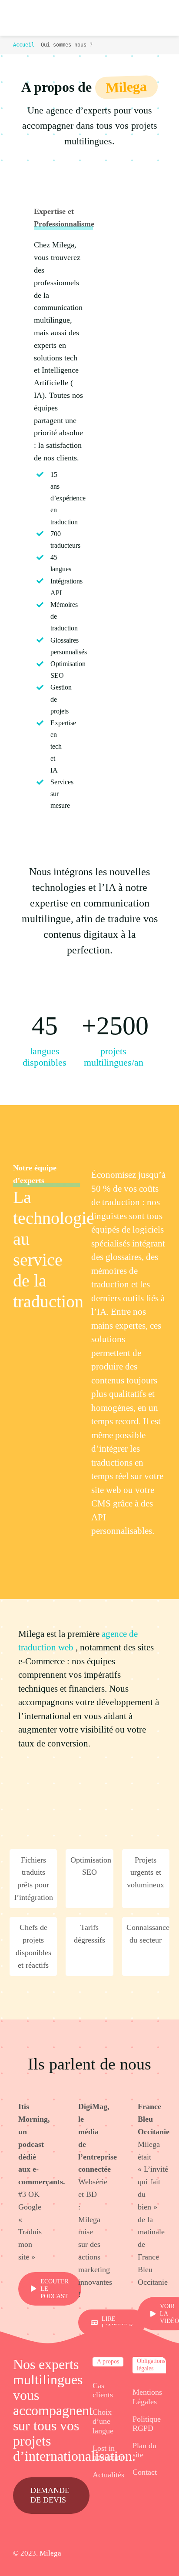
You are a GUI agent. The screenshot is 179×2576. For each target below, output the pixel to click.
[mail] (163, 2554)
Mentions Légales (147, 2397)
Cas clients (103, 2390)
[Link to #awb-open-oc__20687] (157, 18)
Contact (145, 2472)
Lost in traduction (108, 2453)
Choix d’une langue (103, 2421)
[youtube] (134, 2554)
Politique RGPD (147, 2424)
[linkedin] (149, 2554)
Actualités (108, 2475)
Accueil (24, 45)
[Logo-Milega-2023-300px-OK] (23, 18)
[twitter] (120, 2554)
